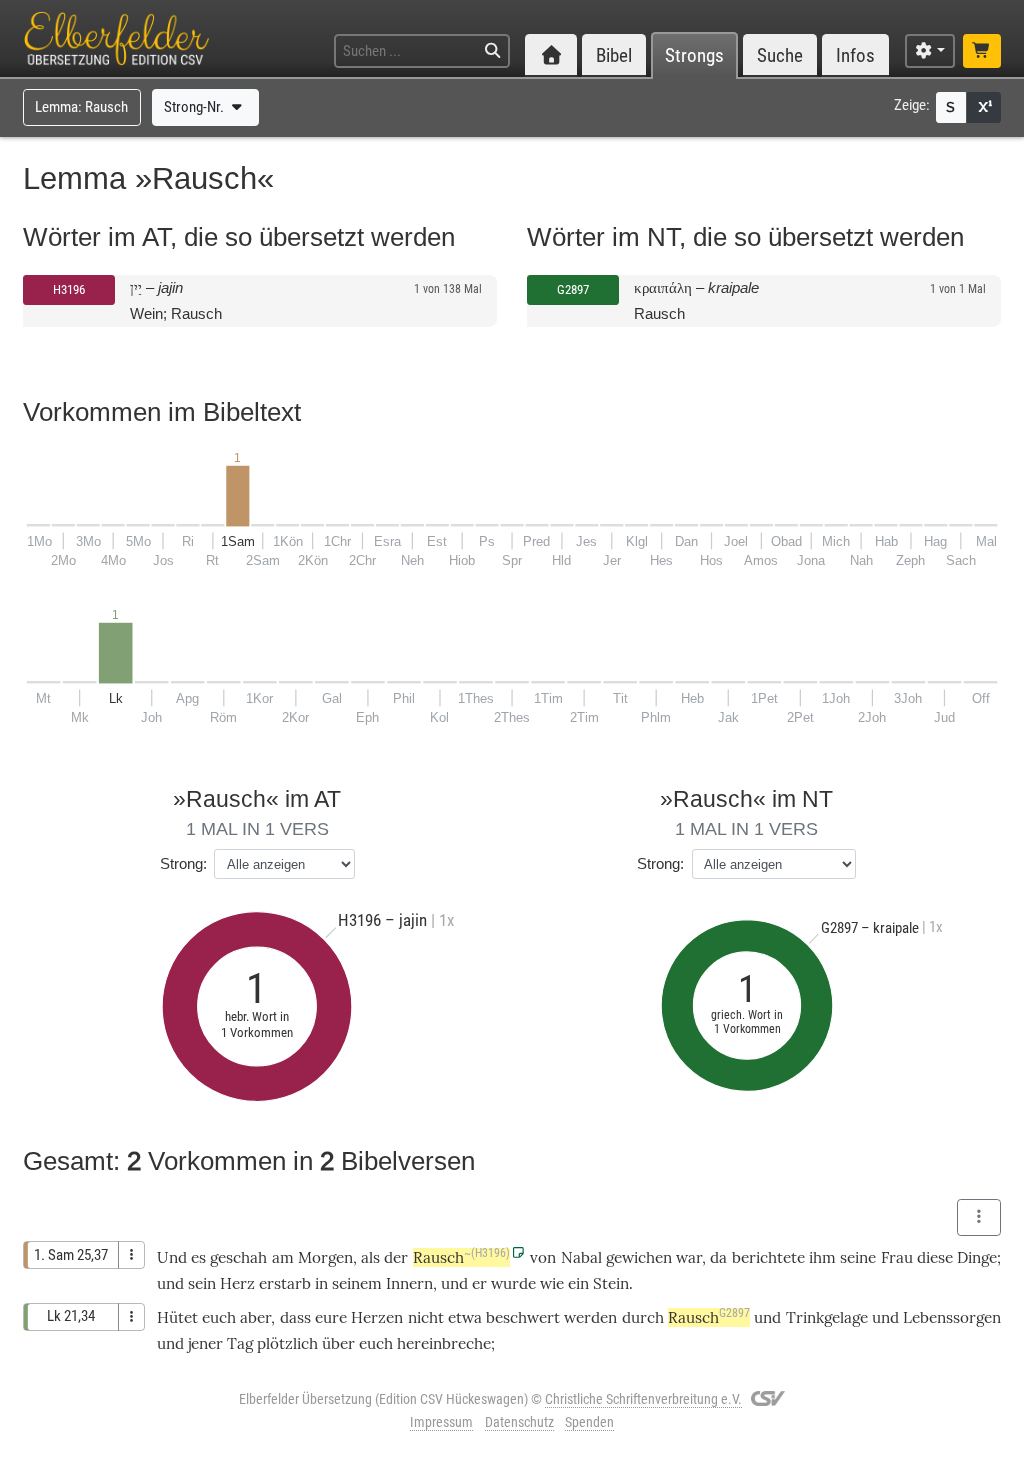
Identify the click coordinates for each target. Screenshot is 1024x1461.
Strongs (694, 55)
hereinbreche (444, 1343)
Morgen (325, 1257)
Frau (897, 1257)
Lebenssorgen (952, 1317)
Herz (237, 1283)
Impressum (441, 1422)
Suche (780, 55)
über (338, 1343)
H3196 (69, 289)
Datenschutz (519, 1422)
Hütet (177, 1317)
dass (295, 1317)
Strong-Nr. (195, 107)
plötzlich (287, 1343)
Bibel (614, 55)
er (479, 1283)
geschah (238, 1257)
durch (643, 1317)
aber (255, 1317)
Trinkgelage (827, 1317)
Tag (240, 1343)
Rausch (461, 1257)
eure (331, 1317)
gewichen (639, 1257)
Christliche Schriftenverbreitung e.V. (643, 1399)
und (767, 1317)
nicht (426, 1317)
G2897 (573, 289)
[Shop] (982, 51)
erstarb (285, 1283)
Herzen (377, 1317)
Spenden (589, 1422)
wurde (513, 1283)
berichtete (768, 1257)
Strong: (183, 863)
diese (935, 1257)
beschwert (523, 1317)
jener (205, 1343)
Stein (611, 1283)
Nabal (581, 1257)
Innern (409, 1283)
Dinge (977, 1257)
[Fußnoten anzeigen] (984, 107)
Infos (855, 55)
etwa (465, 1317)
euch (219, 1317)
